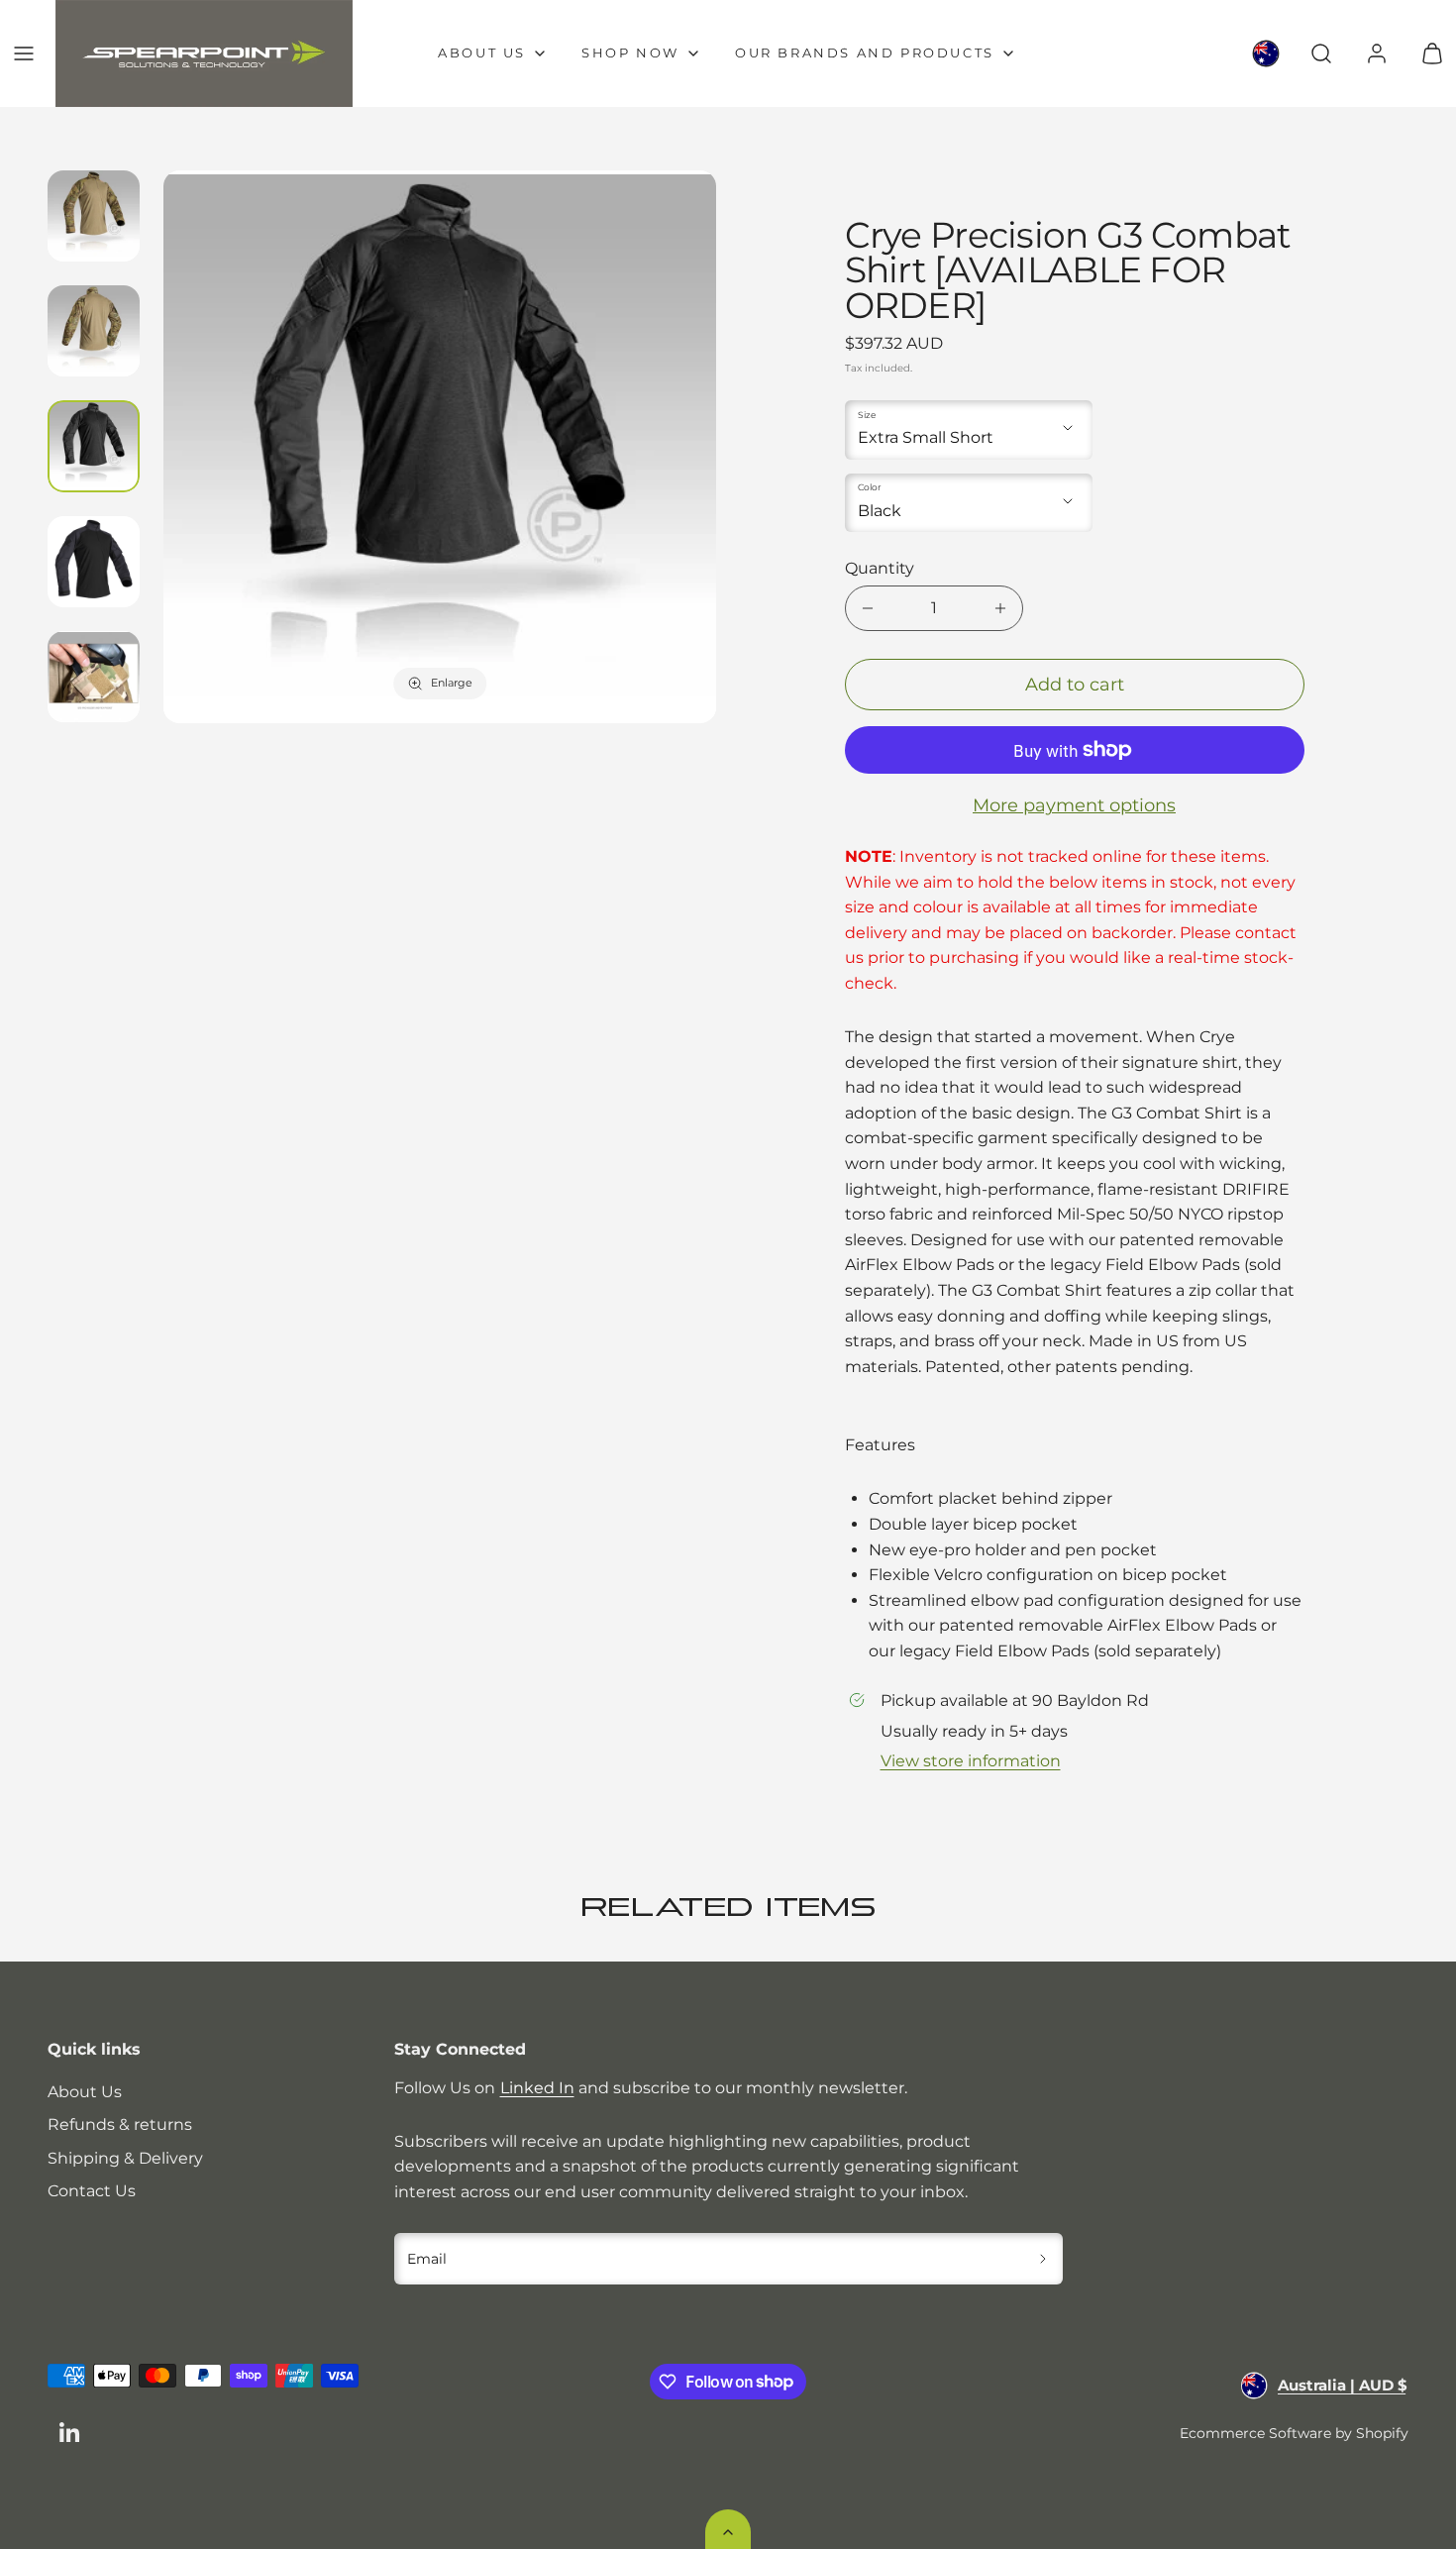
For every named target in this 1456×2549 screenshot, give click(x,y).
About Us (85, 2092)
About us (482, 53)
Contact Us (92, 2191)
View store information (971, 1761)
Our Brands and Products (865, 53)
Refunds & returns (120, 2124)
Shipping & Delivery (125, 2158)
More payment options (1074, 805)
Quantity (880, 568)
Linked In (537, 2088)
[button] (24, 53)
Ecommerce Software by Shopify (1294, 2433)
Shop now (630, 53)
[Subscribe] (1042, 2259)
